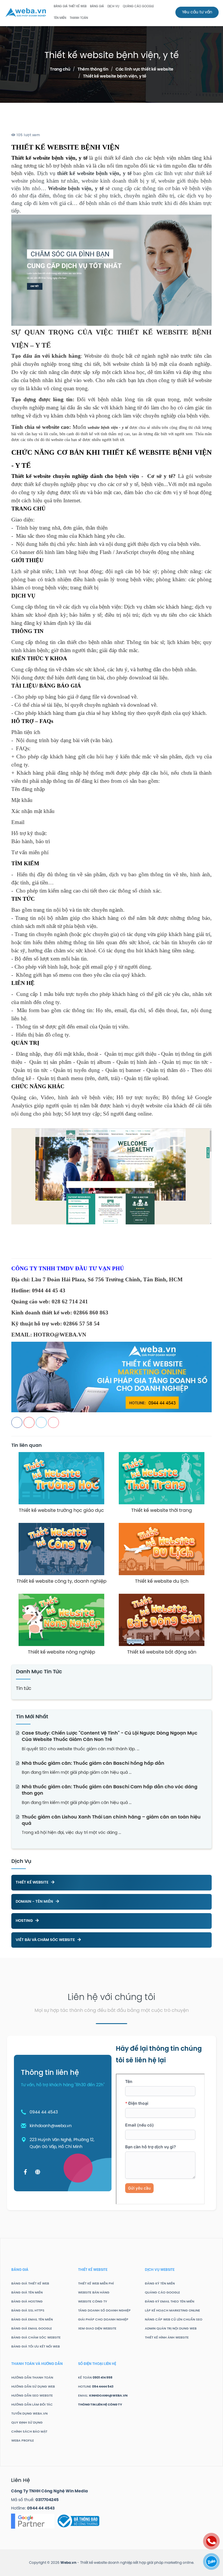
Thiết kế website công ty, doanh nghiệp (62, 1581)
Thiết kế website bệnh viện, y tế (115, 77)
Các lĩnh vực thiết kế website (144, 70)
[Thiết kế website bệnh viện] (111, 1176)
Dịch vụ (113, 7)
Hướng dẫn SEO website (32, 2396)
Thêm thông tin (93, 70)
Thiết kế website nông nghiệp (62, 1652)
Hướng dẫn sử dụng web (33, 2387)
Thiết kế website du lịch (162, 1581)
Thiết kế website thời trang (162, 1511)
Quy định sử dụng (27, 2423)
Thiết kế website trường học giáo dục (61, 1511)
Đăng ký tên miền (160, 2284)
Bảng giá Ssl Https (28, 2311)
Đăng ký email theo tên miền (170, 2302)
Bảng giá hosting (27, 2302)
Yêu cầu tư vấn (197, 12)
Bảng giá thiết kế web (30, 2284)
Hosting (25, 1921)
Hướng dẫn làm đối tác (32, 2405)
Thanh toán (79, 18)
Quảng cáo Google (162, 2293)
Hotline (96, 2387)
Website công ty (93, 2302)
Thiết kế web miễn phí (96, 2284)
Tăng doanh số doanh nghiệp (104, 2311)
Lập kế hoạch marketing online (172, 2311)
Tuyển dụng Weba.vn (29, 2414)
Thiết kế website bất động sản (162, 1652)
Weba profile (23, 2441)
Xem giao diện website (97, 2329)
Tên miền (60, 18)
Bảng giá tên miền (27, 2293)
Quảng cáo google (138, 7)
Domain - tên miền (35, 1902)
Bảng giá (97, 7)
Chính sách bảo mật (29, 2432)
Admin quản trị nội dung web (171, 2329)
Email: (103, 2396)
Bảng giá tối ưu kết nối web (36, 2347)
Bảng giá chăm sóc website (36, 2338)
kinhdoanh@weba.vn (51, 2126)
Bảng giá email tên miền (32, 2320)
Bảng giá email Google (32, 2329)
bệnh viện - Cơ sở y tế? (145, 476)
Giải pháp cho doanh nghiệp (103, 2320)
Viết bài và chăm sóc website (46, 1940)
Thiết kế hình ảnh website (167, 2338)
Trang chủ (60, 70)
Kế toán (95, 2378)
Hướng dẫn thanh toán (32, 2378)
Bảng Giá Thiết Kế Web (70, 7)
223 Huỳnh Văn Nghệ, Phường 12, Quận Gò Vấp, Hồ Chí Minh (62, 2144)
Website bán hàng (94, 2293)
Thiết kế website (33, 1882)
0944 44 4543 (44, 2112)
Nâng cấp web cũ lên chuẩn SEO (174, 2320)
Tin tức (24, 1689)
